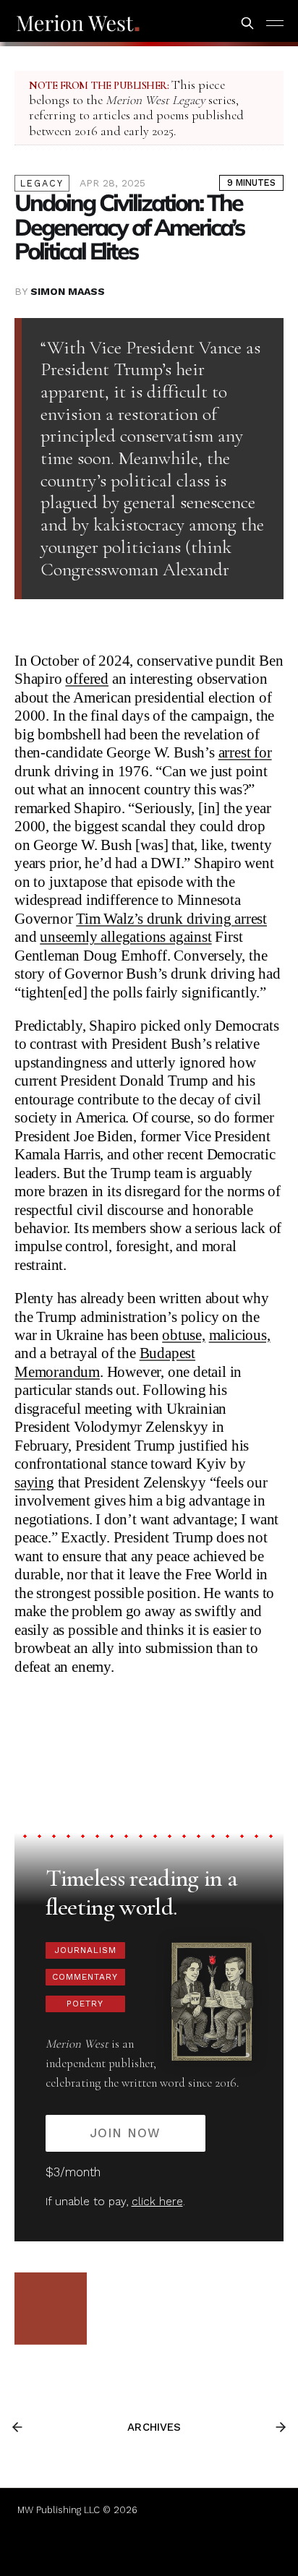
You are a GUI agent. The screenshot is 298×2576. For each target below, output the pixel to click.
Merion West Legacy (156, 100)
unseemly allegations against (125, 937)
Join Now (125, 2133)
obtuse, (184, 1335)
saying (34, 1482)
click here (157, 2202)
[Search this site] (247, 23)
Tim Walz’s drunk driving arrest (171, 919)
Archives (154, 2427)
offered (87, 679)
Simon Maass (68, 291)
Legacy (42, 183)
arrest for (245, 752)
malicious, (240, 1335)
